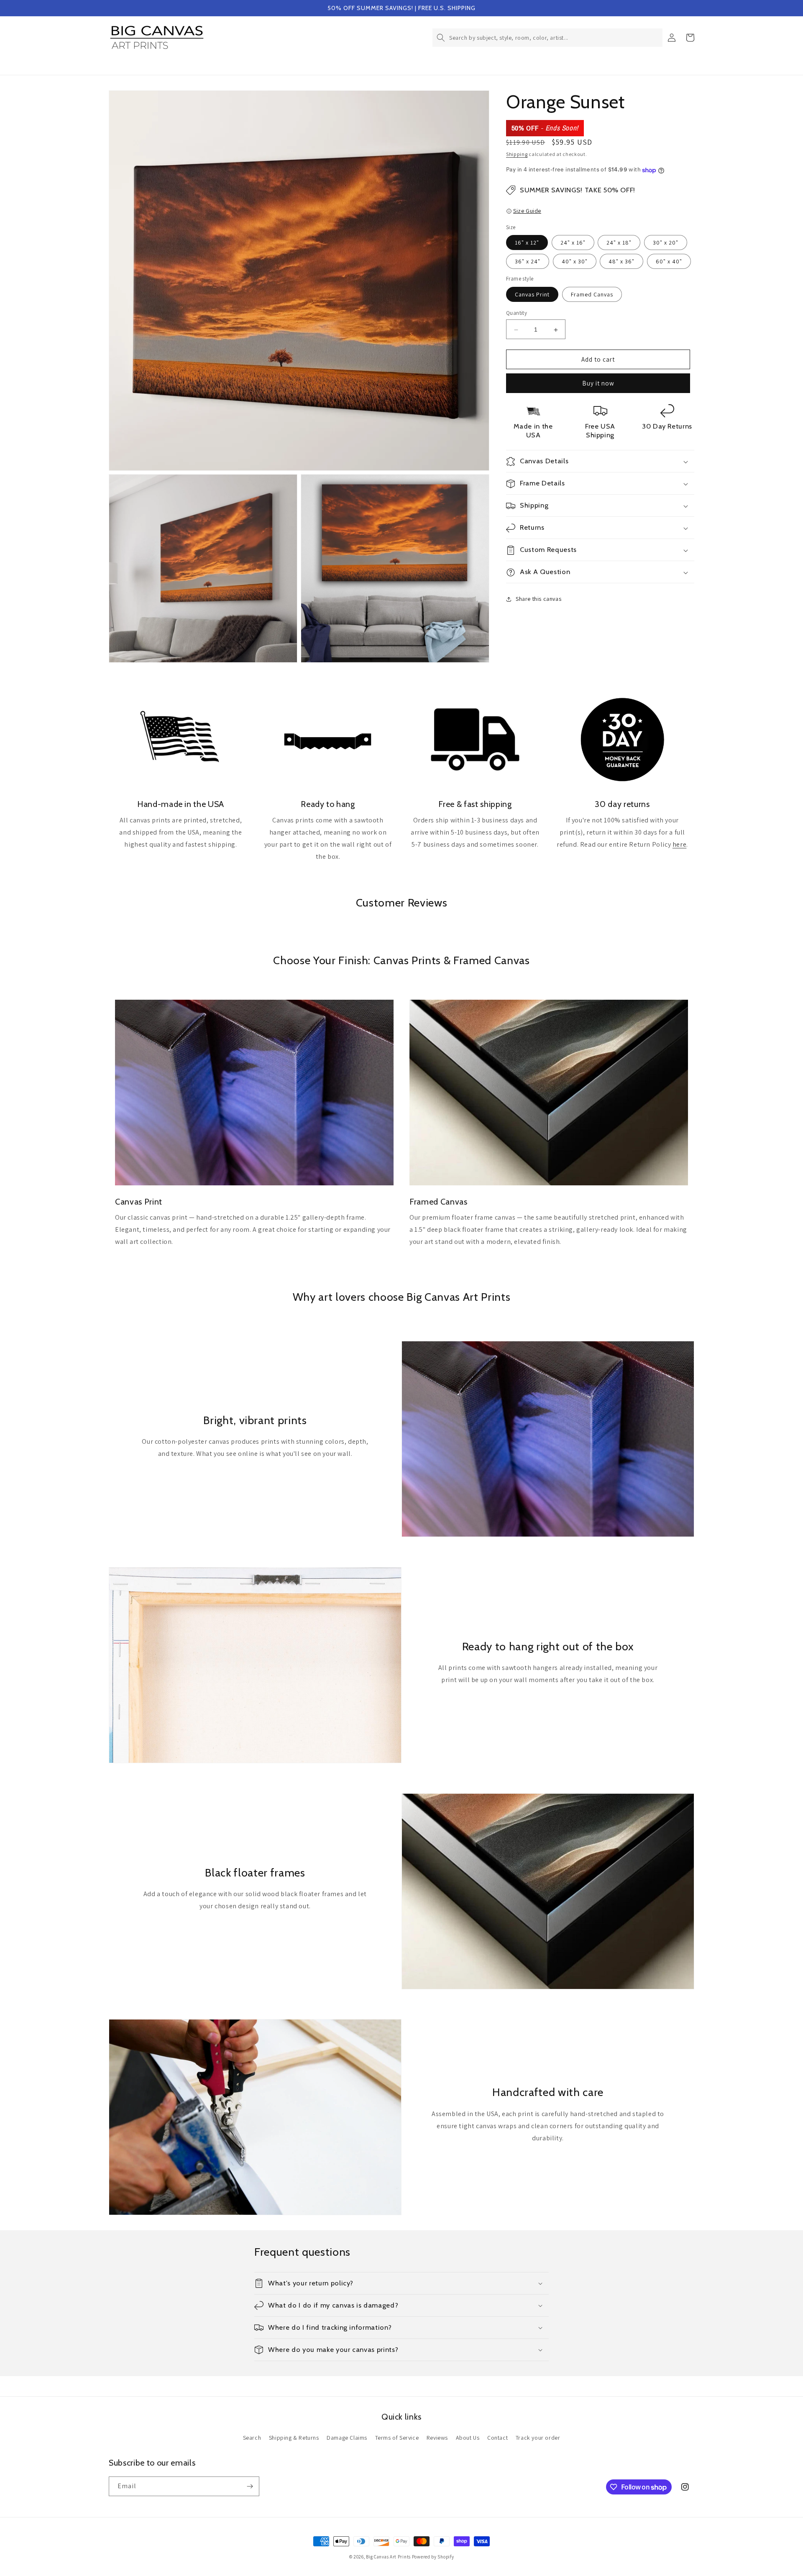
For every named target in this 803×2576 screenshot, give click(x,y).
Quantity (517, 313)
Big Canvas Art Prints (388, 2557)
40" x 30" (575, 262)
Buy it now (598, 384)
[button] (547, 38)
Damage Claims (347, 2438)
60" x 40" (669, 262)
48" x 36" (621, 262)
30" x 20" (666, 243)
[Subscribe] (250, 2486)
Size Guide (527, 211)
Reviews (437, 2438)
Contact (497, 2438)
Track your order (538, 2438)
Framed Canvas (592, 295)
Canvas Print (532, 295)
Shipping (517, 154)
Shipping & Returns (294, 2438)
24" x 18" (619, 243)
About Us (468, 2438)
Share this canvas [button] (538, 599)
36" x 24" (528, 262)
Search (252, 2438)
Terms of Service (397, 2438)
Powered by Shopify (433, 2557)
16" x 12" (527, 243)
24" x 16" (573, 243)
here (679, 844)
